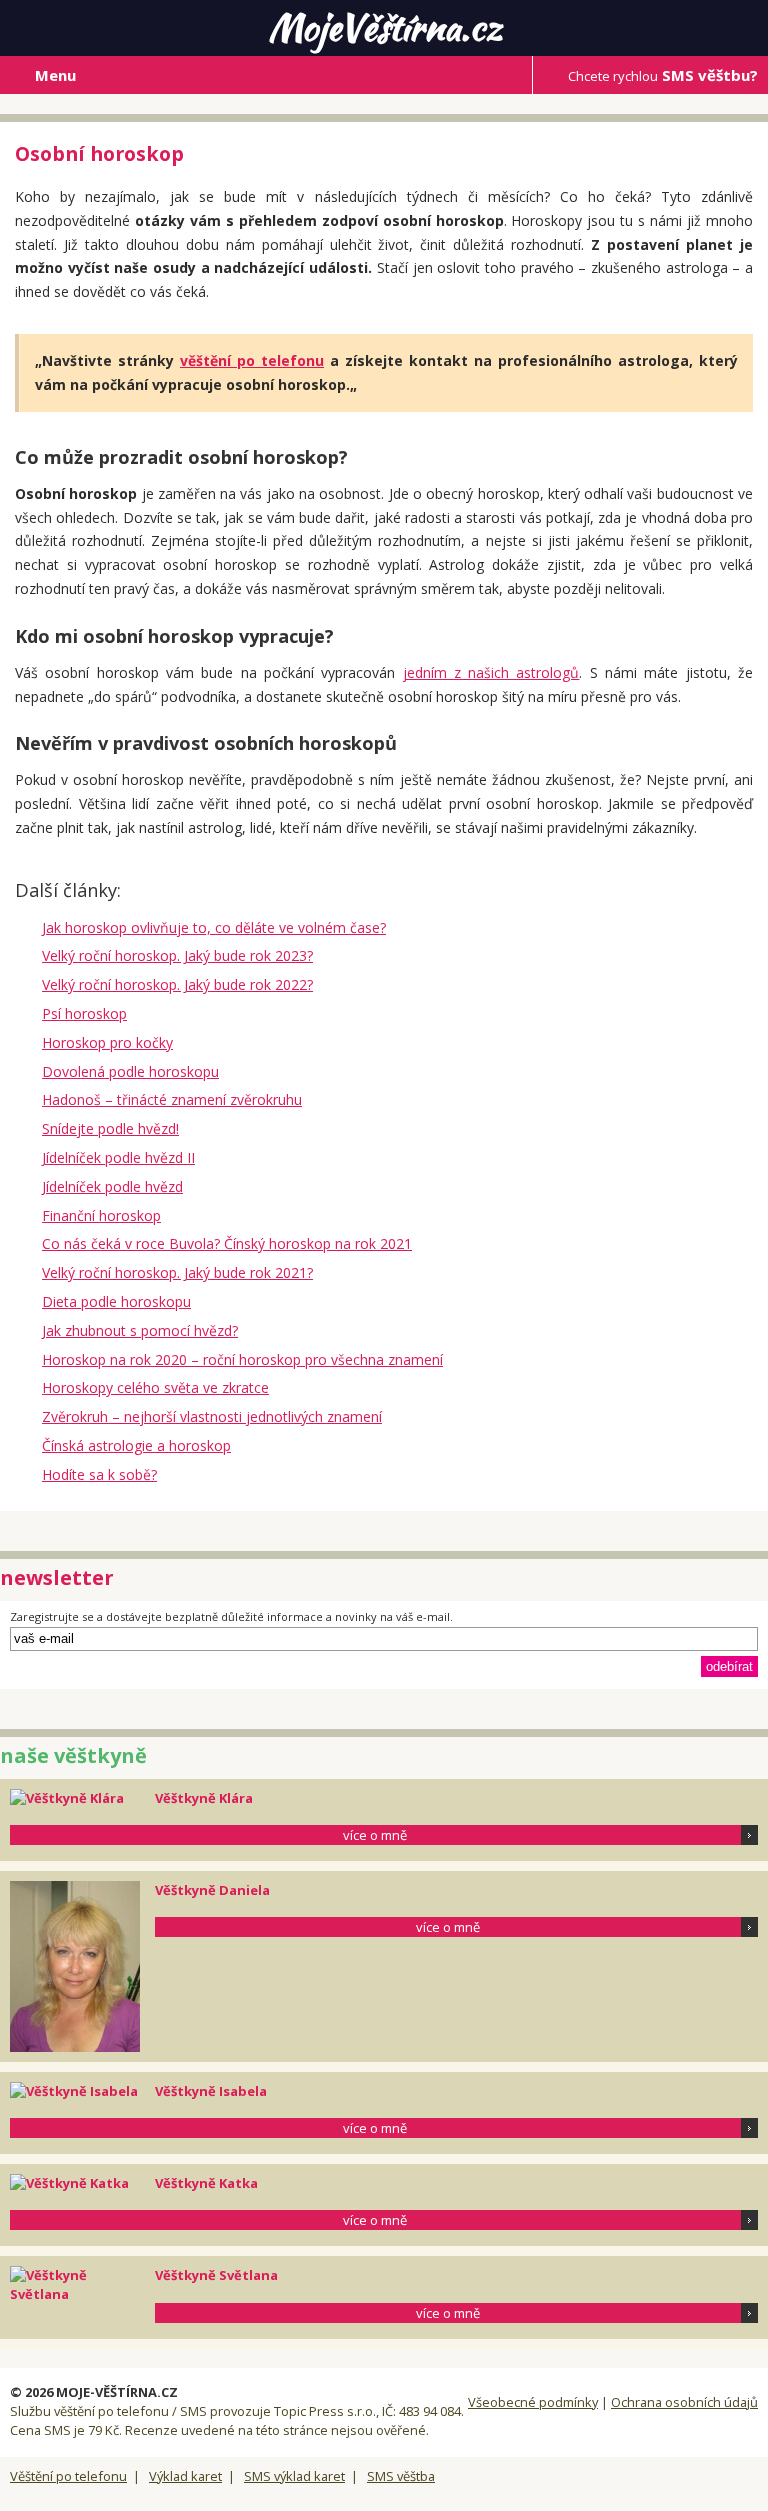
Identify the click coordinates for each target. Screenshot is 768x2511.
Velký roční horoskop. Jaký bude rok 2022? (177, 984)
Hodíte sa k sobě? (99, 1474)
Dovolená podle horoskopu (130, 1071)
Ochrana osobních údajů (684, 2402)
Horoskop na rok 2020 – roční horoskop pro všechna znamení (242, 1359)
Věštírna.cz (384, 27)
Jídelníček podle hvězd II (118, 1157)
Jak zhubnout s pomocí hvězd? (140, 1330)
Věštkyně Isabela (211, 2091)
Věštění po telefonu (68, 2476)
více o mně (375, 1835)
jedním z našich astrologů (491, 672)
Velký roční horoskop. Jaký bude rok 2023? (177, 955)
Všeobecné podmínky (533, 2402)
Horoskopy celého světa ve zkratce (155, 1387)
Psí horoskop (84, 1013)
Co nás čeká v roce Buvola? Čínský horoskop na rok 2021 (227, 1243)
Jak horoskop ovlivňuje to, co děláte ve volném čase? (214, 927)
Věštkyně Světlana (216, 2275)
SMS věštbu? (663, 75)
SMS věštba (401, 2476)
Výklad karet (185, 2476)
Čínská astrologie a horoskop (136, 1445)
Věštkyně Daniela (212, 1890)
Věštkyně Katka (206, 2183)
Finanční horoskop (101, 1215)
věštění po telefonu (252, 360)
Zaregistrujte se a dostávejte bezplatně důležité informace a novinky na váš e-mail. (231, 1616)
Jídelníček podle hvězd (112, 1186)
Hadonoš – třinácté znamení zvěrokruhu (172, 1099)
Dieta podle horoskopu (116, 1301)
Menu (55, 75)
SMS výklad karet (294, 2476)
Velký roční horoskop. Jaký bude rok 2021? (177, 1272)
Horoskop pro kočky (107, 1042)
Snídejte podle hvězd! (110, 1128)
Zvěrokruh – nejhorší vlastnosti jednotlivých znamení (212, 1416)
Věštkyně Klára (204, 1798)
